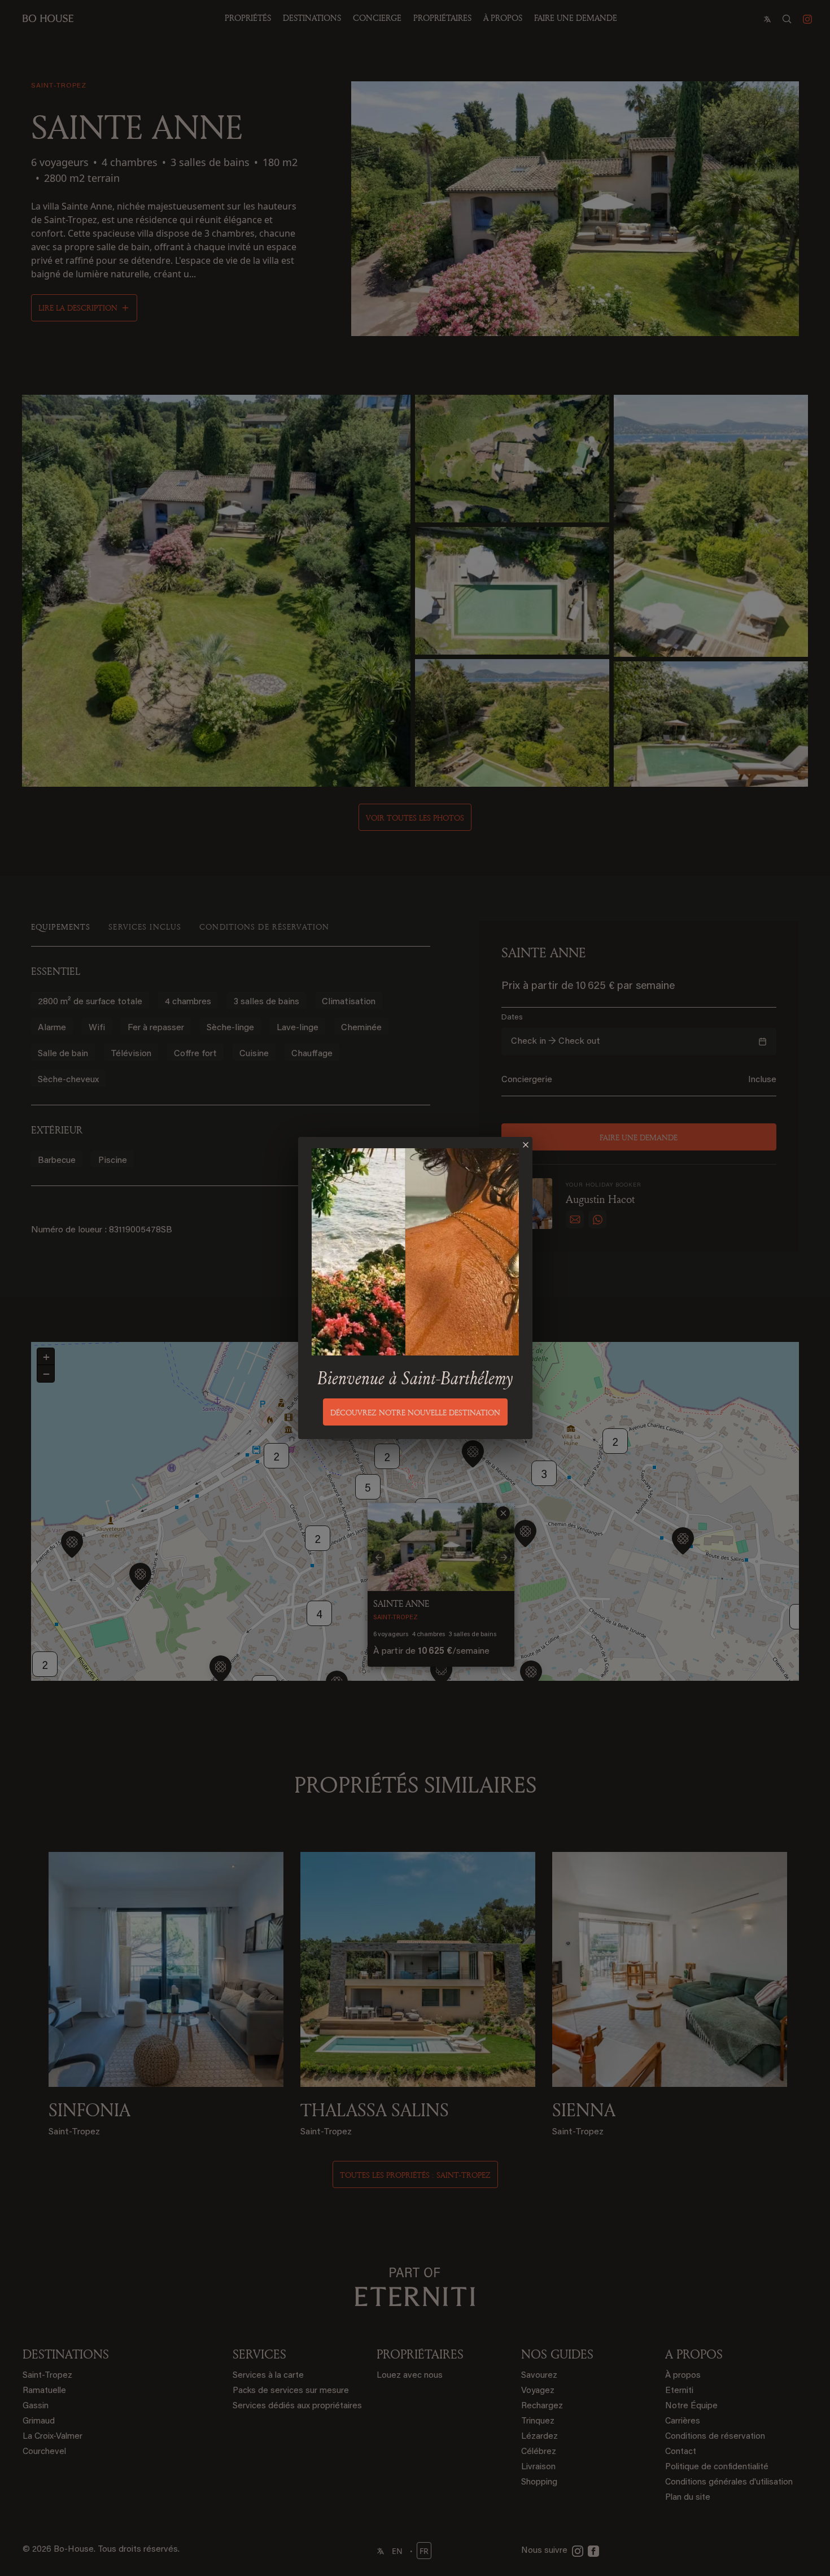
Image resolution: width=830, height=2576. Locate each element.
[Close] (526, 1145)
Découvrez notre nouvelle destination (415, 1412)
